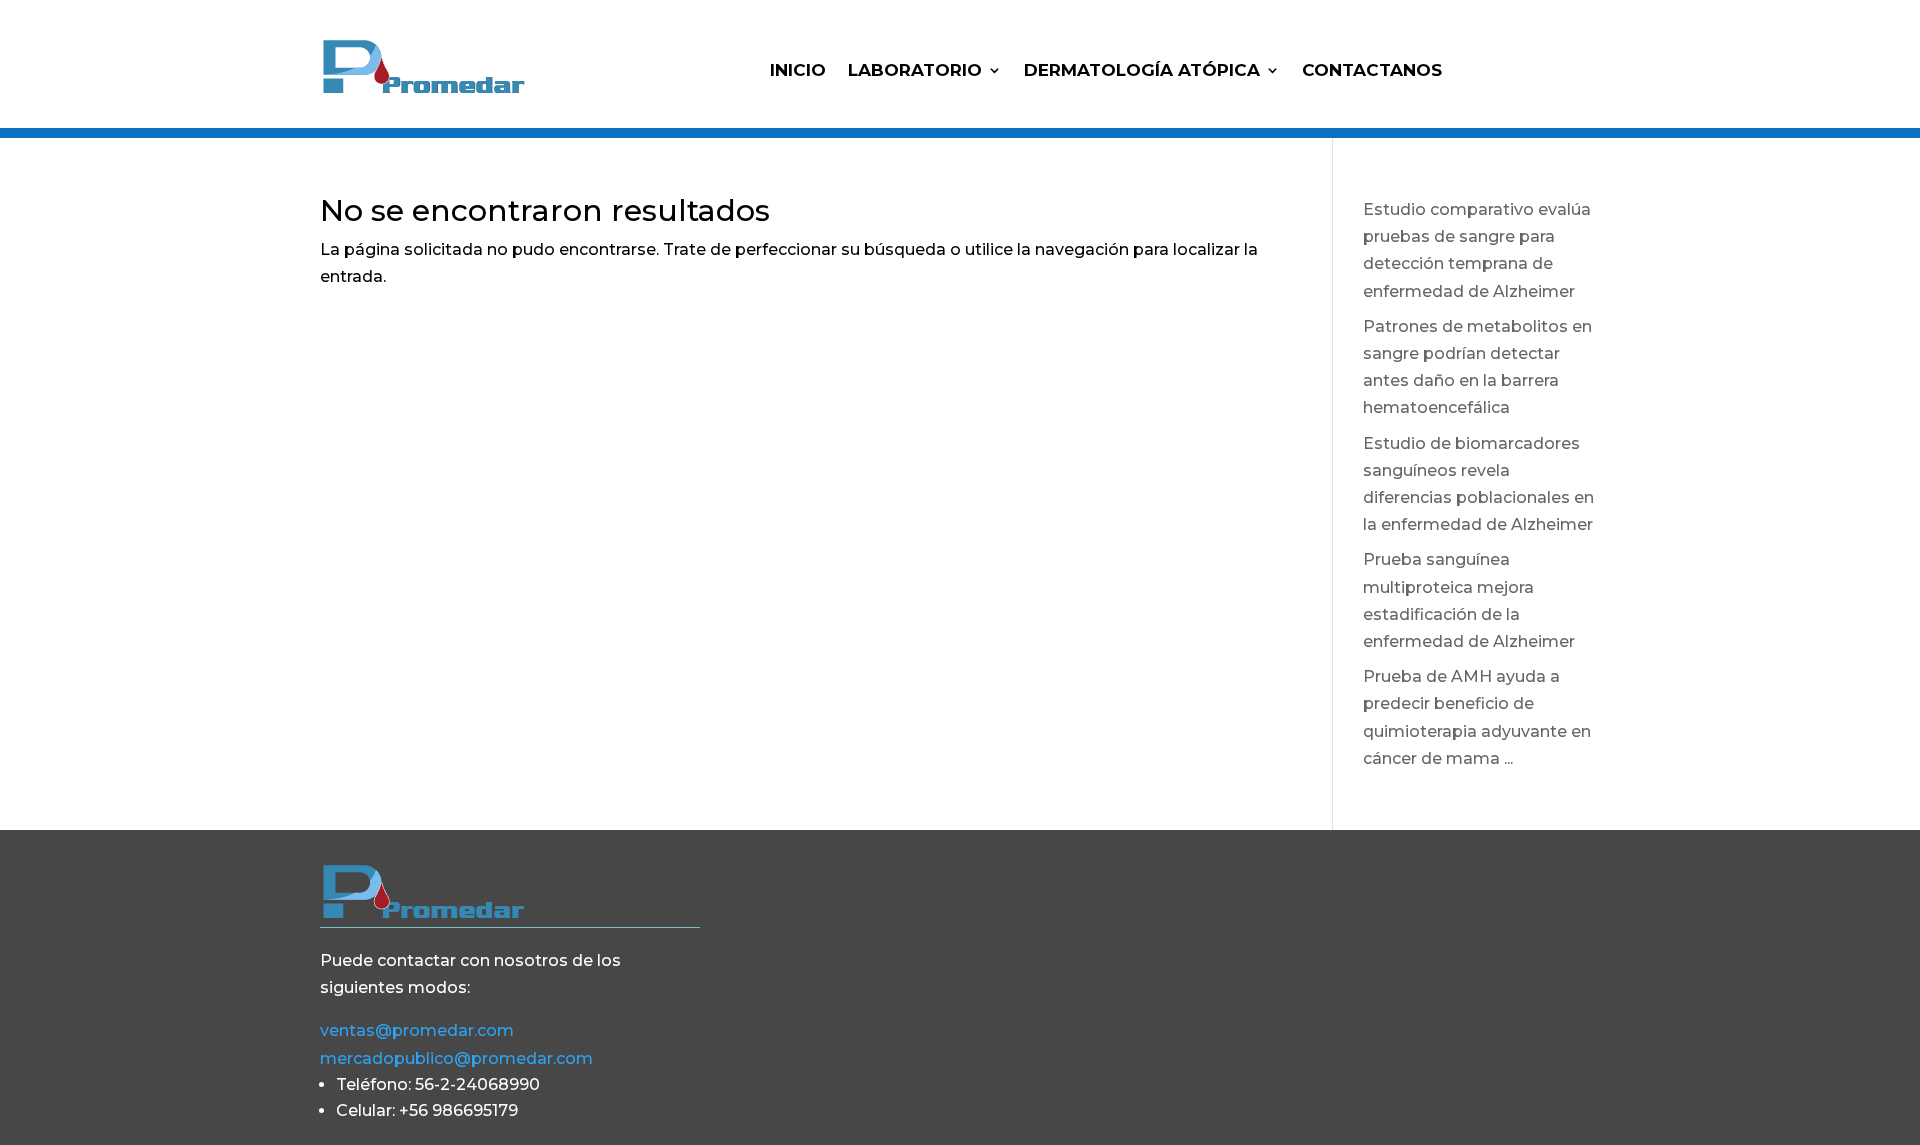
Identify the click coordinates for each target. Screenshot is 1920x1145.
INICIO (798, 71)
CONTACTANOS (1372, 71)
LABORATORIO (915, 71)
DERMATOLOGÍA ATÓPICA (1142, 71)
